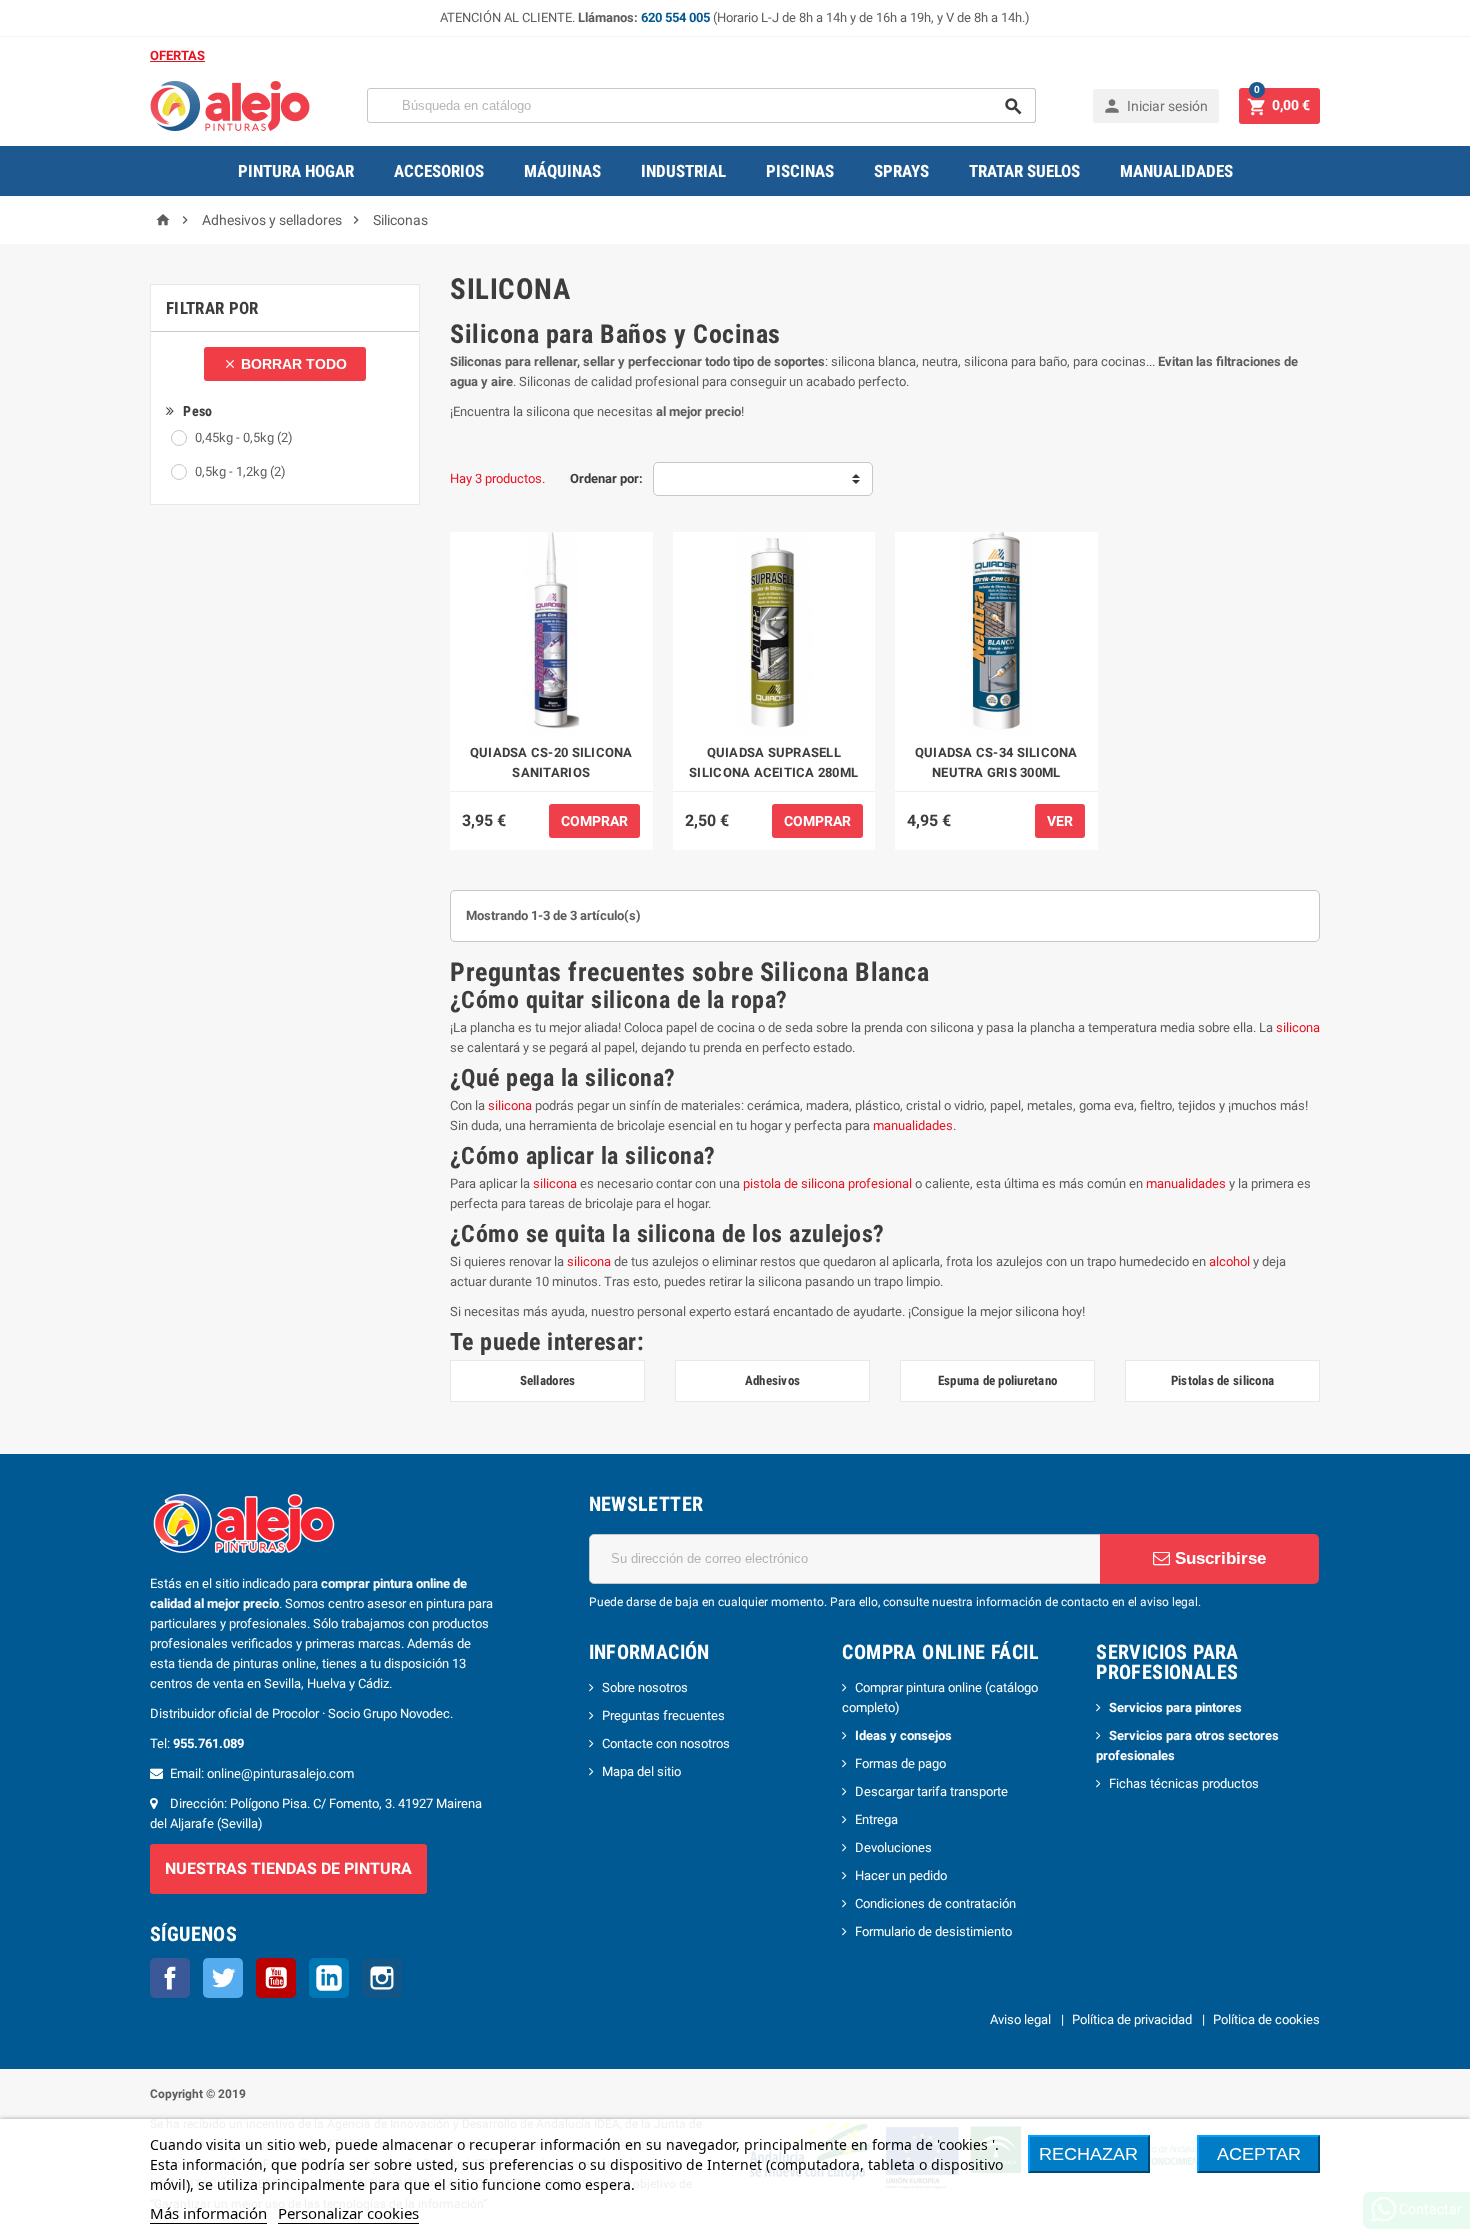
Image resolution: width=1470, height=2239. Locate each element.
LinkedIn (329, 1978)
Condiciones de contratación (935, 1903)
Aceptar (1259, 2154)
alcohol (1229, 1261)
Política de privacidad (1132, 2019)
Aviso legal (1020, 2019)
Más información (208, 2213)
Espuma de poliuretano (997, 1380)
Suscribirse (1218, 1558)
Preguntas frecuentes (663, 1715)
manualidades (913, 1125)
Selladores (548, 1380)
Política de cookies (1266, 2019)
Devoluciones (893, 1847)
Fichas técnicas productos (1184, 1783)
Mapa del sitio (641, 1771)
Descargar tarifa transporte (931, 1791)
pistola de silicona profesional (827, 1183)
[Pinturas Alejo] (230, 104)
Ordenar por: (606, 478)
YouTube (276, 1978)
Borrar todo (285, 364)
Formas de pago (900, 1763)
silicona (1298, 1027)
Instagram (382, 1978)
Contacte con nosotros (666, 1743)
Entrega (876, 1819)
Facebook (170, 1978)
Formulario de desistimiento (933, 1931)
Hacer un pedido (901, 1875)
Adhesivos (772, 1380)
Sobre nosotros (645, 1687)
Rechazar (1088, 2154)
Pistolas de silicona (1222, 1380)
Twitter (223, 1978)
